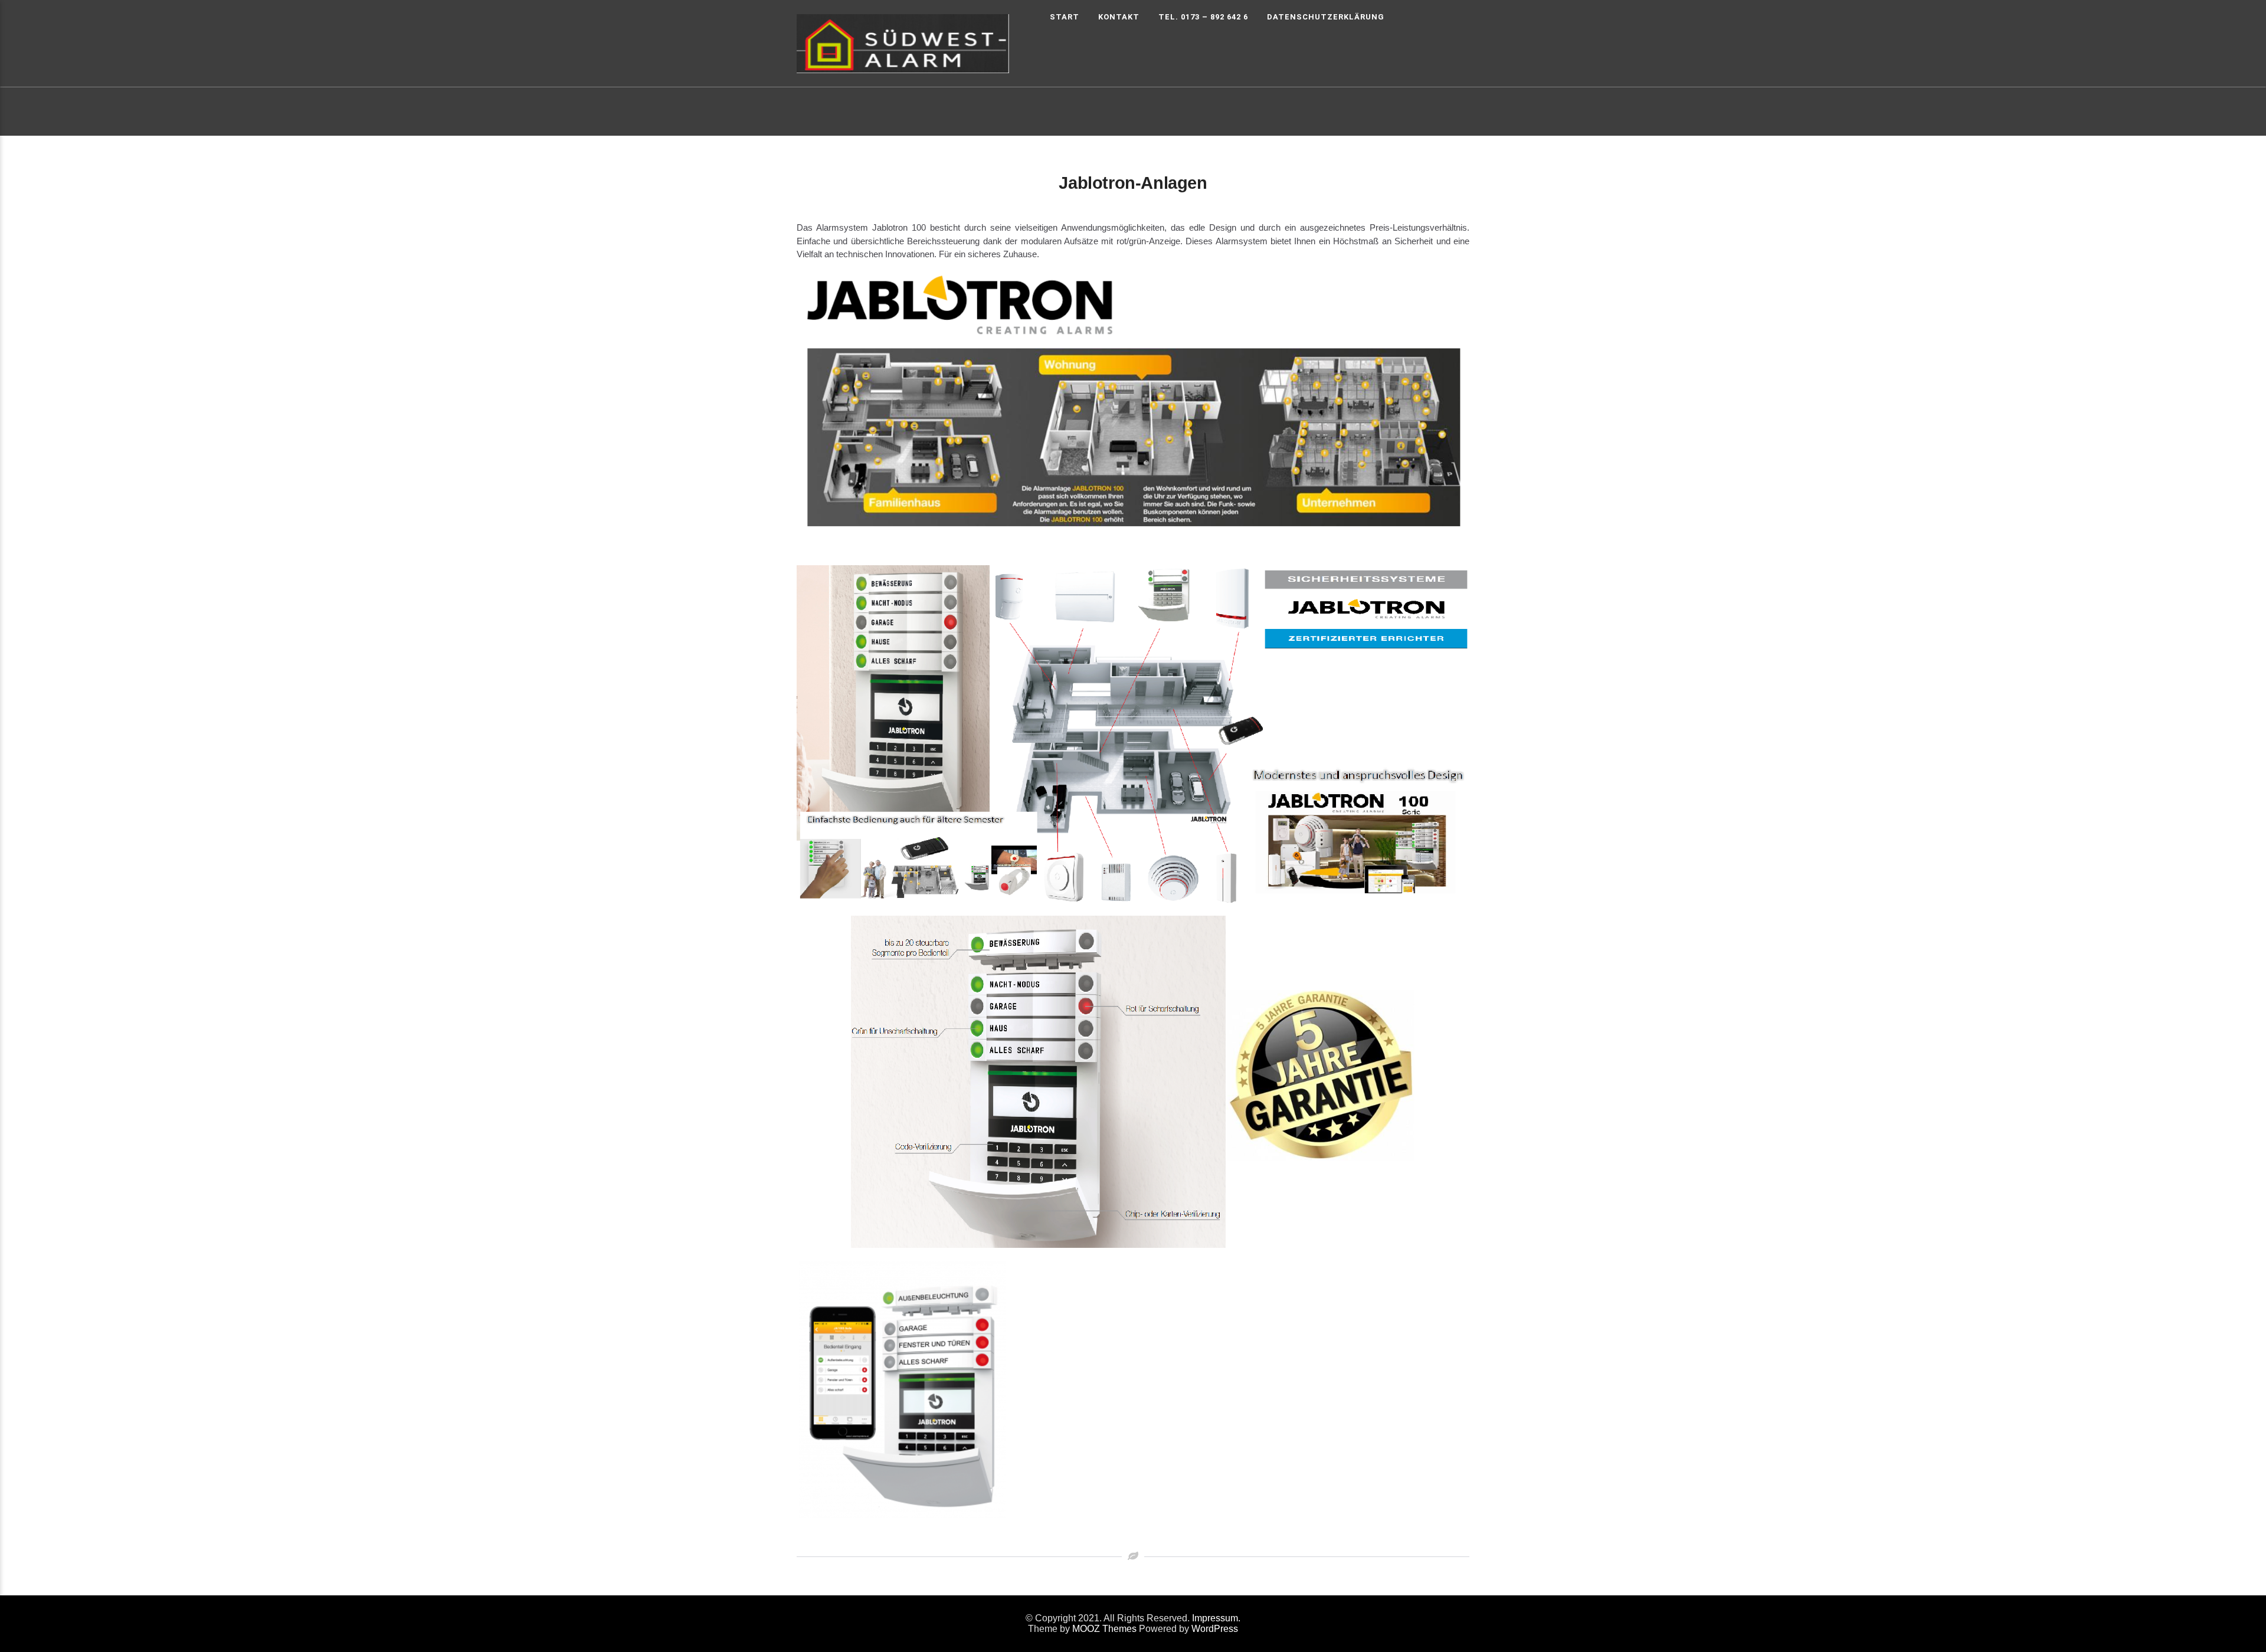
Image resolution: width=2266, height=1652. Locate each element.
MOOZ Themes (1104, 1629)
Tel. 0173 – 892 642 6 (1203, 17)
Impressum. (1216, 1618)
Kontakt (1119, 17)
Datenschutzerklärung (1326, 17)
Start (1065, 17)
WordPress (1215, 1629)
